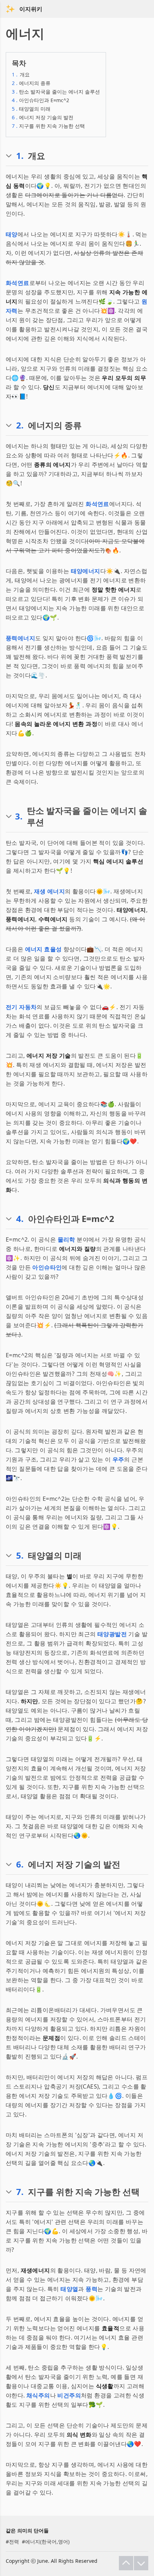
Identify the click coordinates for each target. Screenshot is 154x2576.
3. (19, 816)
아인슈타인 (47, 1267)
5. (20, 1555)
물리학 (66, 1239)
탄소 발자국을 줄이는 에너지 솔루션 (56, 92)
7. (20, 2192)
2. (20, 425)
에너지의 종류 (31, 83)
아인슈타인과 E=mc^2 (40, 100)
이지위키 (31, 9)
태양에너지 (86, 571)
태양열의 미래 (31, 109)
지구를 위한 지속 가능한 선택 (48, 126)
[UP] (126, 2563)
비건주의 (69, 2395)
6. (20, 1864)
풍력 (92, 2289)
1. (20, 156)
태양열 (69, 2289)
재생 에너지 (49, 891)
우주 (118, 1459)
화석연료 (18, 283)
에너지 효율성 (44, 949)
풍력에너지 (20, 638)
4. (20, 1219)
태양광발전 (112, 1634)
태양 (12, 234)
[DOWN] (141, 2563)
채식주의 (38, 2395)
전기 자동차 (21, 1007)
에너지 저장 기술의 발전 (43, 117)
